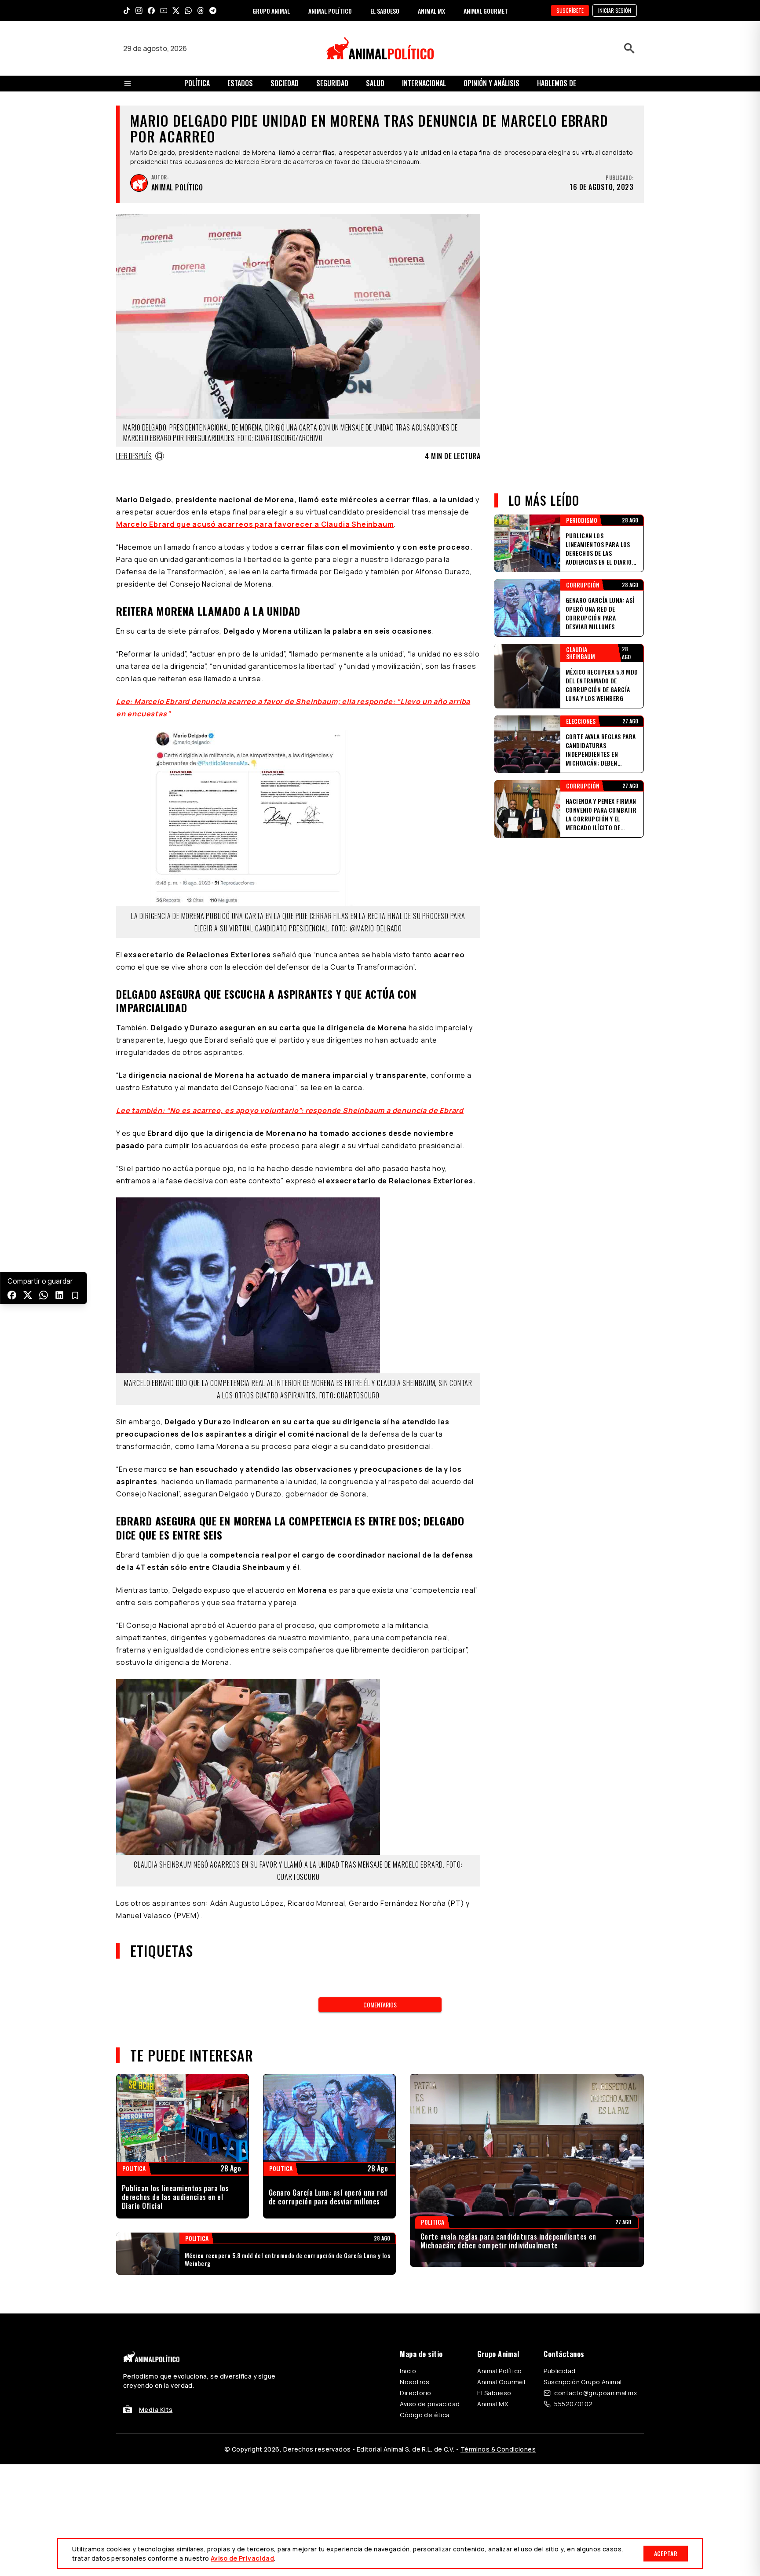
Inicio (408, 2371)
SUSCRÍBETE (570, 10)
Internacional (424, 83)
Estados (240, 83)
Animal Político (499, 2371)
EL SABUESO (385, 11)
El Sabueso (494, 2393)
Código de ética (425, 2415)
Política (197, 83)
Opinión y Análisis (491, 83)
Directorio (415, 2393)
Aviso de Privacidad (242, 2558)
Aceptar (666, 2553)
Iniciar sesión (615, 10)
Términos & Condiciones (498, 2449)
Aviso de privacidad (430, 2404)
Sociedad (285, 83)
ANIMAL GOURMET (486, 11)
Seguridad (332, 83)
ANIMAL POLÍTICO (330, 11)
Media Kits (156, 2410)
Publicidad (559, 2371)
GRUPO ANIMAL (271, 11)
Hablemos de (557, 83)
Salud (375, 83)
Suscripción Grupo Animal (583, 2382)
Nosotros (415, 2382)
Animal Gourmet (502, 2382)
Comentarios (380, 2005)
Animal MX (493, 2404)
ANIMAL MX (431, 11)
